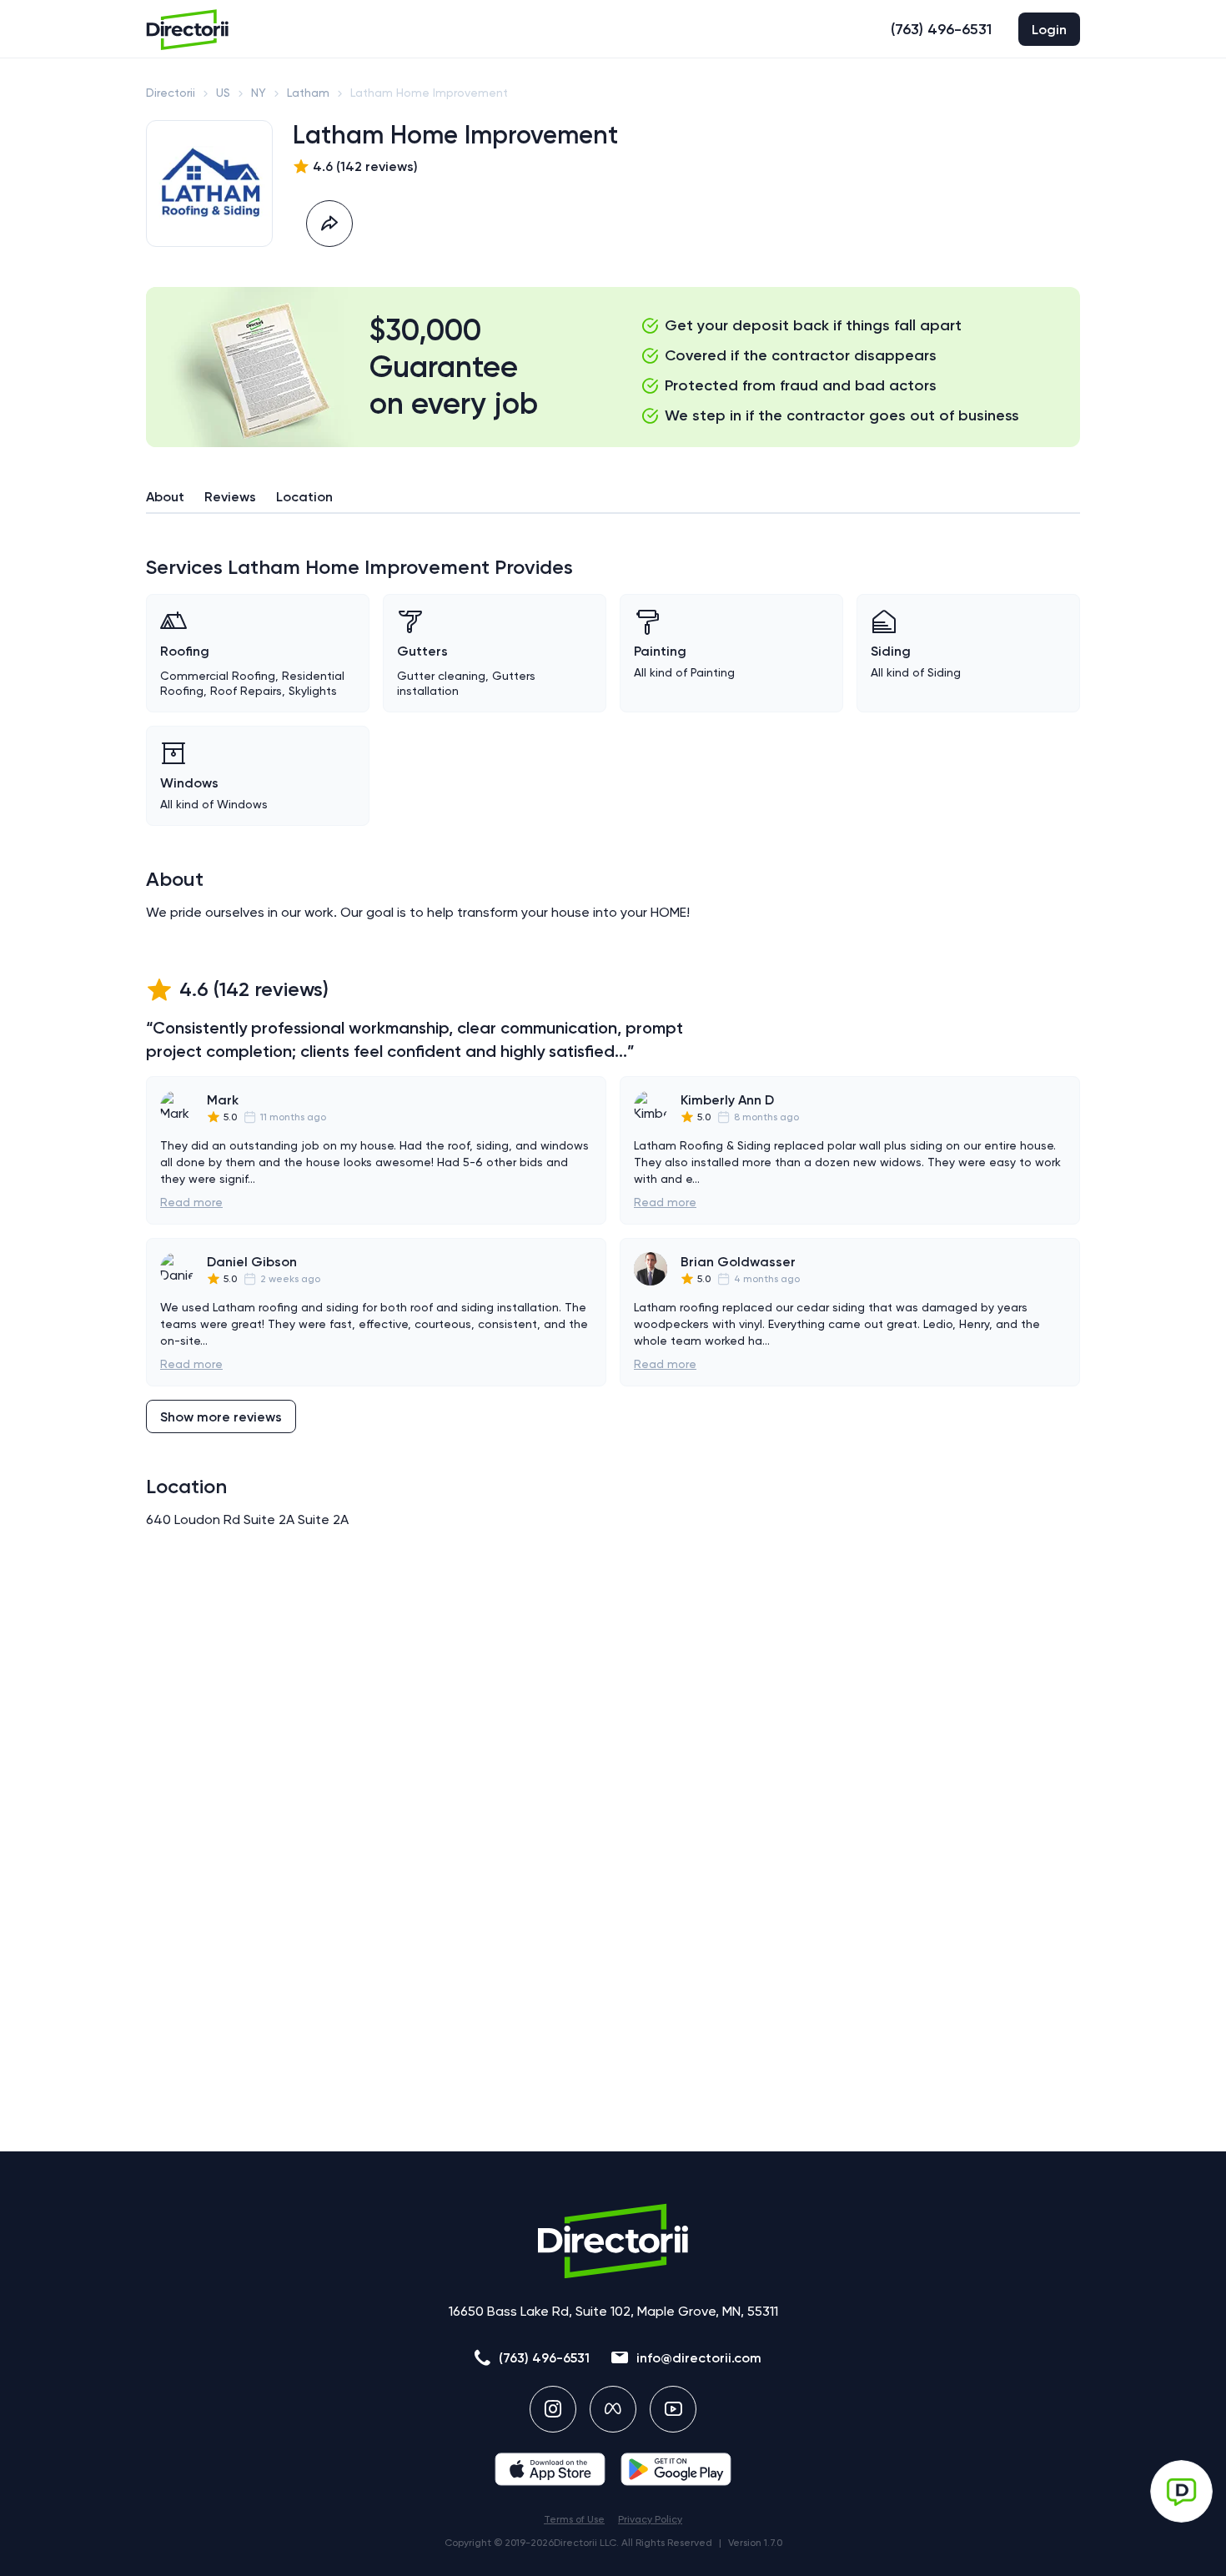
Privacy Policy (650, 2519)
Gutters (422, 651)
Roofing (185, 651)
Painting (660, 651)
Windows (189, 783)
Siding (891, 651)
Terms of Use (574, 2519)
